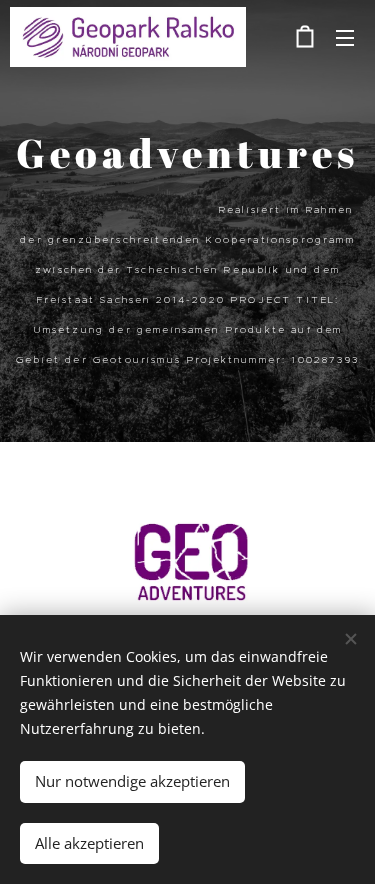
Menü (345, 37)
